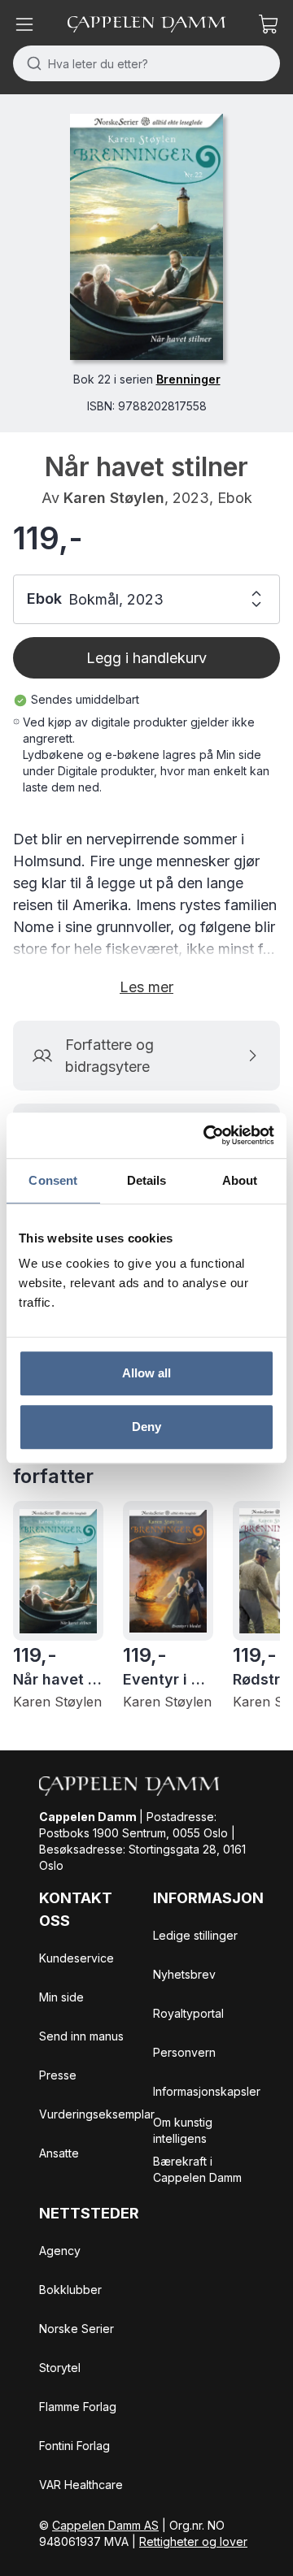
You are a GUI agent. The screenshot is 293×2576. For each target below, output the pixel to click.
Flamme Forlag (78, 2407)
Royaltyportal (188, 2013)
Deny (146, 1427)
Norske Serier (77, 2329)
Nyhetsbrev (184, 1974)
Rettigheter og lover (193, 2541)
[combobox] (146, 63)
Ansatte (59, 2153)
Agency (60, 2251)
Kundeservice (77, 1958)
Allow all (147, 1373)
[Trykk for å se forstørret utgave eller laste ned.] (146, 237)
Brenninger (188, 379)
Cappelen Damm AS (105, 2525)
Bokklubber (70, 2290)
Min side (61, 1997)
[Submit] (31, 63)
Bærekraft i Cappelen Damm (197, 2169)
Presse (58, 2075)
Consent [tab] (53, 1180)
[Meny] (24, 24)
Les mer (146, 987)
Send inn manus (81, 2036)
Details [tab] (147, 1180)
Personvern (184, 2052)
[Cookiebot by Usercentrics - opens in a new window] (207, 1135)
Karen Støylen (114, 498)
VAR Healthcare (81, 2485)
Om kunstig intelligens (183, 2130)
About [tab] (240, 1180)
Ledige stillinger (195, 1935)
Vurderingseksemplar (97, 2114)
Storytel (60, 2368)
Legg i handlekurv (146, 658)
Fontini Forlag (74, 2446)
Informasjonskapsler (207, 2091)
